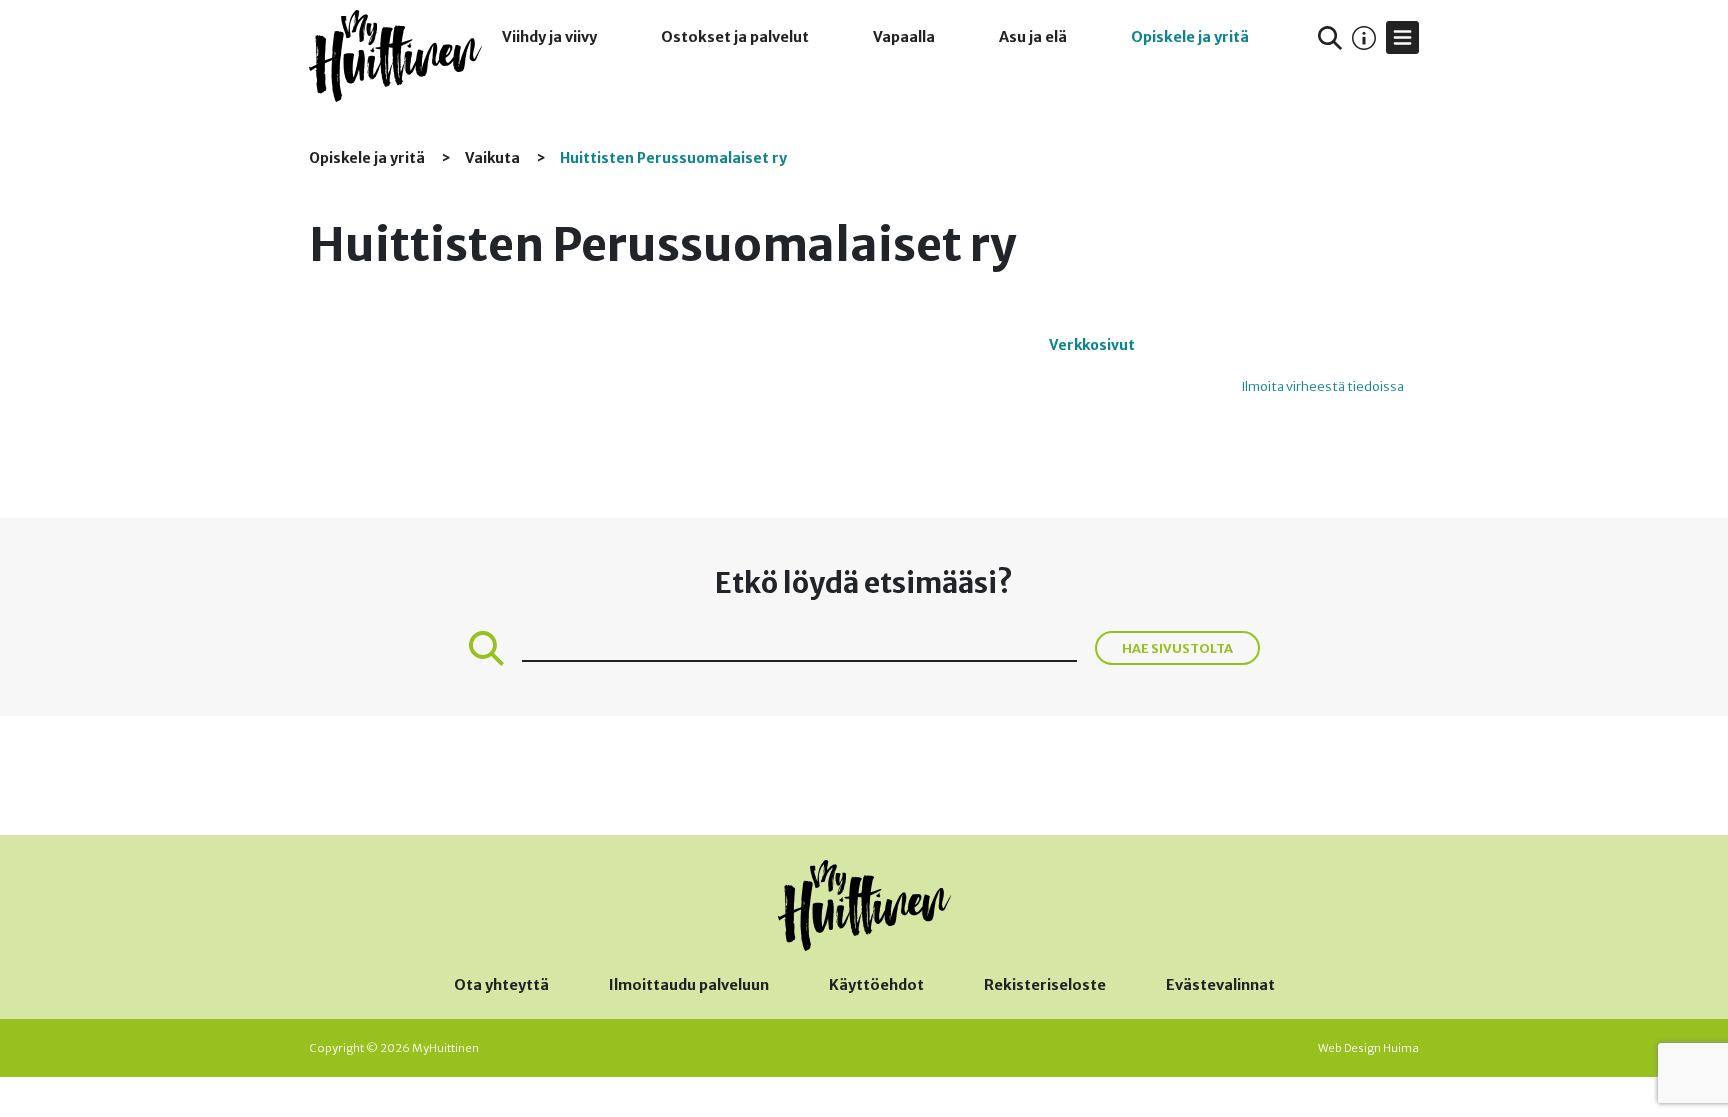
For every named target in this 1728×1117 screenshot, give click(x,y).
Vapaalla (904, 37)
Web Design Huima (1368, 1048)
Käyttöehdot (876, 985)
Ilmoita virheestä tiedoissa (1322, 386)
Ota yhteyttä (501, 985)
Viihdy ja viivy (549, 37)
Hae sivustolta (1177, 648)
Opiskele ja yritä (1190, 37)
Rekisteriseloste (1045, 985)
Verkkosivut (1092, 345)
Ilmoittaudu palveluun (689, 985)
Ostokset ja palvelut (735, 37)
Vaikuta (494, 158)
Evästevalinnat (1220, 985)
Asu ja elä (1033, 37)
